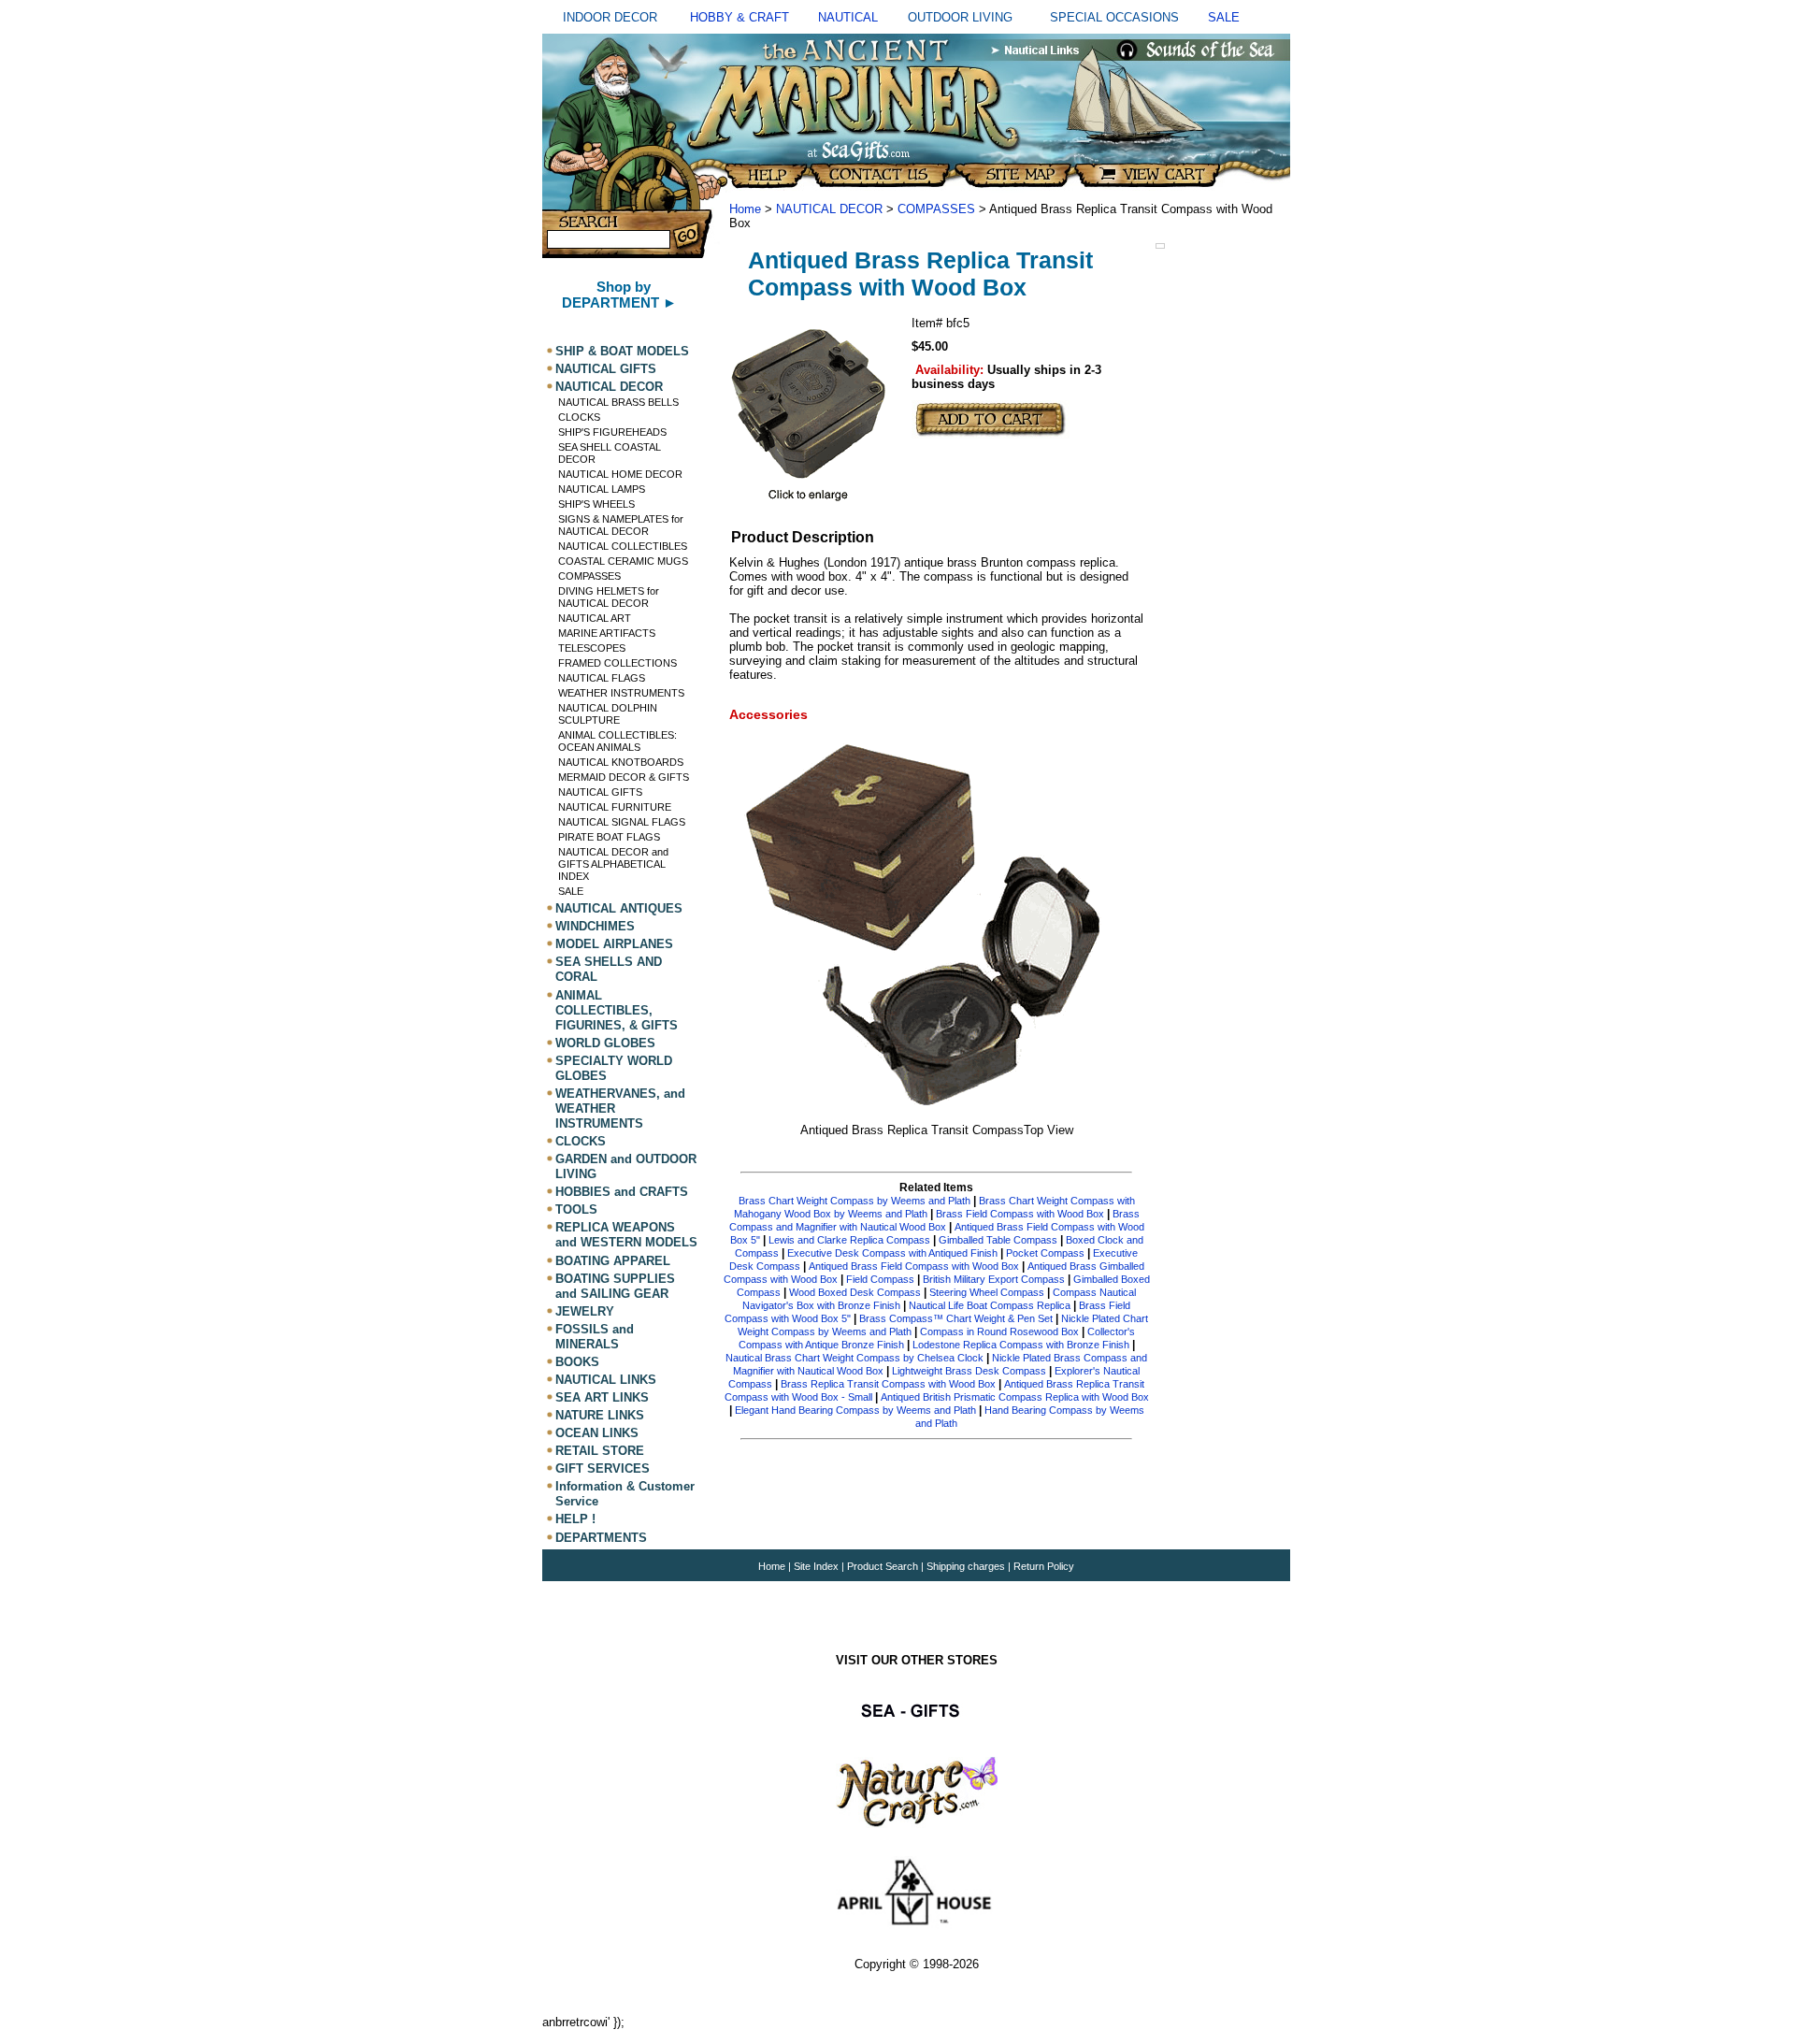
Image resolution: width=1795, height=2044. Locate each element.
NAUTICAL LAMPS (602, 489)
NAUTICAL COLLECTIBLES (623, 546)
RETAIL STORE (600, 1451)
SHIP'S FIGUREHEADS (612, 432)
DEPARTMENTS (601, 1538)
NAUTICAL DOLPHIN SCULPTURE (608, 714)
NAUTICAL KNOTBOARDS (621, 762)
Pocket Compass (1045, 1253)
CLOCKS (579, 417)
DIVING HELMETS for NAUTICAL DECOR (609, 597)
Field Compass (880, 1279)
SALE (1224, 17)
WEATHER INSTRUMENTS (621, 693)
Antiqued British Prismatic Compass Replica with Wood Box (1015, 1397)
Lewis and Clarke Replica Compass (849, 1240)
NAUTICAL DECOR (609, 387)
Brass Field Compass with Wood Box (1020, 1214)
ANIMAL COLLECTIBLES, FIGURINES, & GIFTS (617, 1010)
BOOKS (577, 1362)
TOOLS (576, 1209)
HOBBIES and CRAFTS (622, 1192)
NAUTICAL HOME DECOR (620, 474)
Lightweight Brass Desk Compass (969, 1371)
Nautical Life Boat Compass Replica (990, 1305)
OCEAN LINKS (597, 1433)
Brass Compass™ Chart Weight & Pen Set (956, 1318)
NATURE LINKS (600, 1415)
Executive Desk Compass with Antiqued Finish (892, 1253)
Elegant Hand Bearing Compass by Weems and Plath (855, 1410)
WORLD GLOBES (605, 1043)
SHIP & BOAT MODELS (622, 351)
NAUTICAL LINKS (606, 1380)
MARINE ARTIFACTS (607, 633)
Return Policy (1044, 1566)
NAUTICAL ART (595, 618)
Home (745, 209)
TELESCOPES (592, 648)
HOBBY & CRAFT (740, 17)
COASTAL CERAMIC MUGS (623, 561)
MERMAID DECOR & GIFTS (624, 777)
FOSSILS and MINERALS (595, 1337)
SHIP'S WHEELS (596, 504)
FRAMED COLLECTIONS (617, 663)
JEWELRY (585, 1311)
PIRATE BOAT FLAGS (609, 837)
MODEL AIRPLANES (614, 944)
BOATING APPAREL (613, 1261)
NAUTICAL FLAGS (602, 678)
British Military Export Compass (994, 1279)
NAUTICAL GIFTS (606, 369)
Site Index (816, 1566)
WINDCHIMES (595, 926)
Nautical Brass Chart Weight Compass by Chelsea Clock (854, 1358)
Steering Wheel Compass (987, 1292)
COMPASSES (589, 576)
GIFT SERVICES (603, 1468)
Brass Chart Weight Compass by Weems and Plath (854, 1201)
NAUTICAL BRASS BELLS (618, 402)
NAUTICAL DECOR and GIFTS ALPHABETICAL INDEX (613, 864)
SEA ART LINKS (602, 1397)
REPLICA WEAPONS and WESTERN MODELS (626, 1235)
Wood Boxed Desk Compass (855, 1292)
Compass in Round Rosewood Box (999, 1331)
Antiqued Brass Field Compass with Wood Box (914, 1266)
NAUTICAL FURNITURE (615, 807)
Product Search (883, 1566)
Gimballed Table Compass (998, 1240)
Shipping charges (967, 1566)
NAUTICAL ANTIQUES (619, 908)
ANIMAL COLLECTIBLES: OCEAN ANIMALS (617, 741)
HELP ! (575, 1520)
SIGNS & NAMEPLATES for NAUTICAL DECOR (621, 525)
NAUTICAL (848, 17)
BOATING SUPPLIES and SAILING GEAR (615, 1286)
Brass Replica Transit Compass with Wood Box (888, 1384)
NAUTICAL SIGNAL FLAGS (622, 822)
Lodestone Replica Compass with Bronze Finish (1021, 1345)
